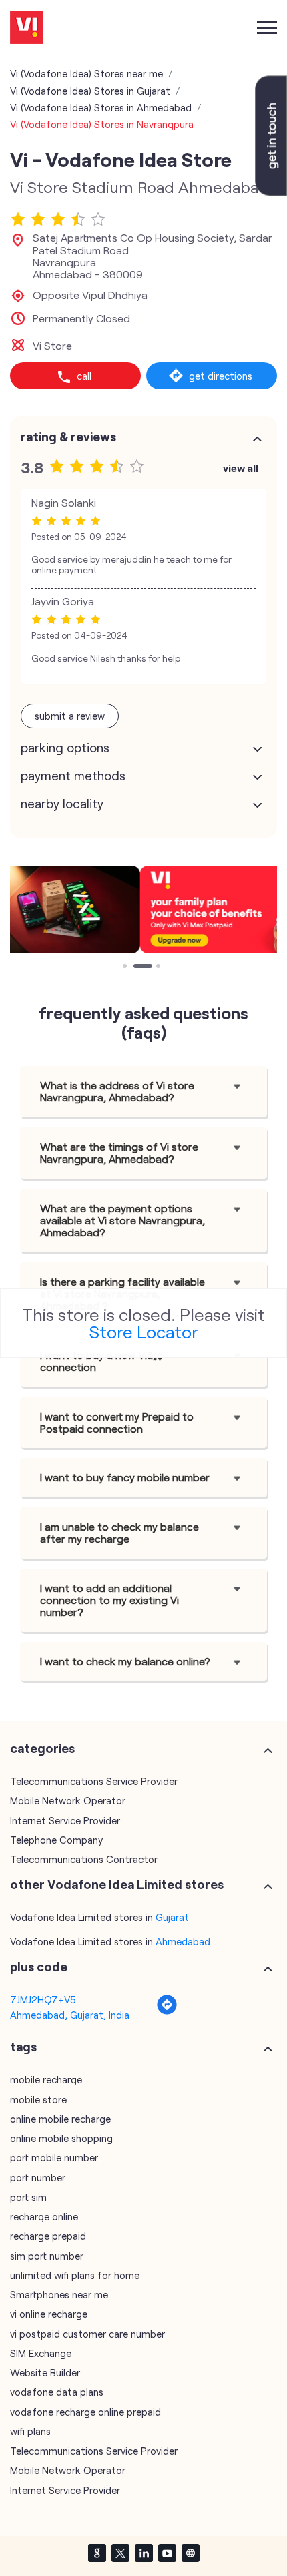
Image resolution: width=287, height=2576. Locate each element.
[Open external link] (271, 192)
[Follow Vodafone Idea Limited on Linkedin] (143, 2553)
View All (241, 468)
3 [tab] (160, 967)
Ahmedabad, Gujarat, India (70, 2015)
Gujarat (172, 1917)
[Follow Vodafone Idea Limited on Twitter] (120, 2553)
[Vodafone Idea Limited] (27, 28)
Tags (23, 2047)
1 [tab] (126, 967)
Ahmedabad (183, 1941)
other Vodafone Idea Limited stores (117, 1884)
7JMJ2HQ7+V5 (43, 1999)
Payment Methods (73, 776)
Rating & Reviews (68, 437)
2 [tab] (137, 967)
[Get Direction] (167, 2011)
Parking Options (65, 748)
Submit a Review (70, 716)
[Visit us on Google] (97, 2553)
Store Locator (144, 1331)
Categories (42, 1748)
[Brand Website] (190, 2553)
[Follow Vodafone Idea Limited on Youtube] (167, 2553)
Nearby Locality (62, 804)
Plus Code (39, 1967)
